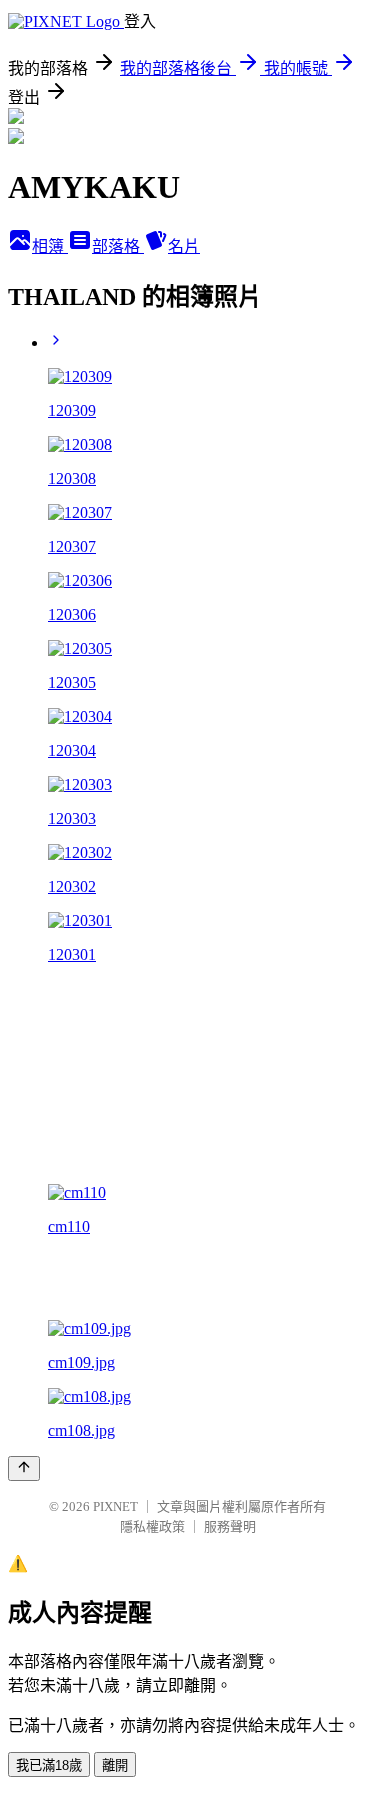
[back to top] (24, 1468)
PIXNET (115, 1506)
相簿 (50, 246)
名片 (184, 246)
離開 (115, 1765)
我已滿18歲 (49, 1765)
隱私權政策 (152, 1526)
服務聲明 (230, 1526)
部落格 (118, 246)
